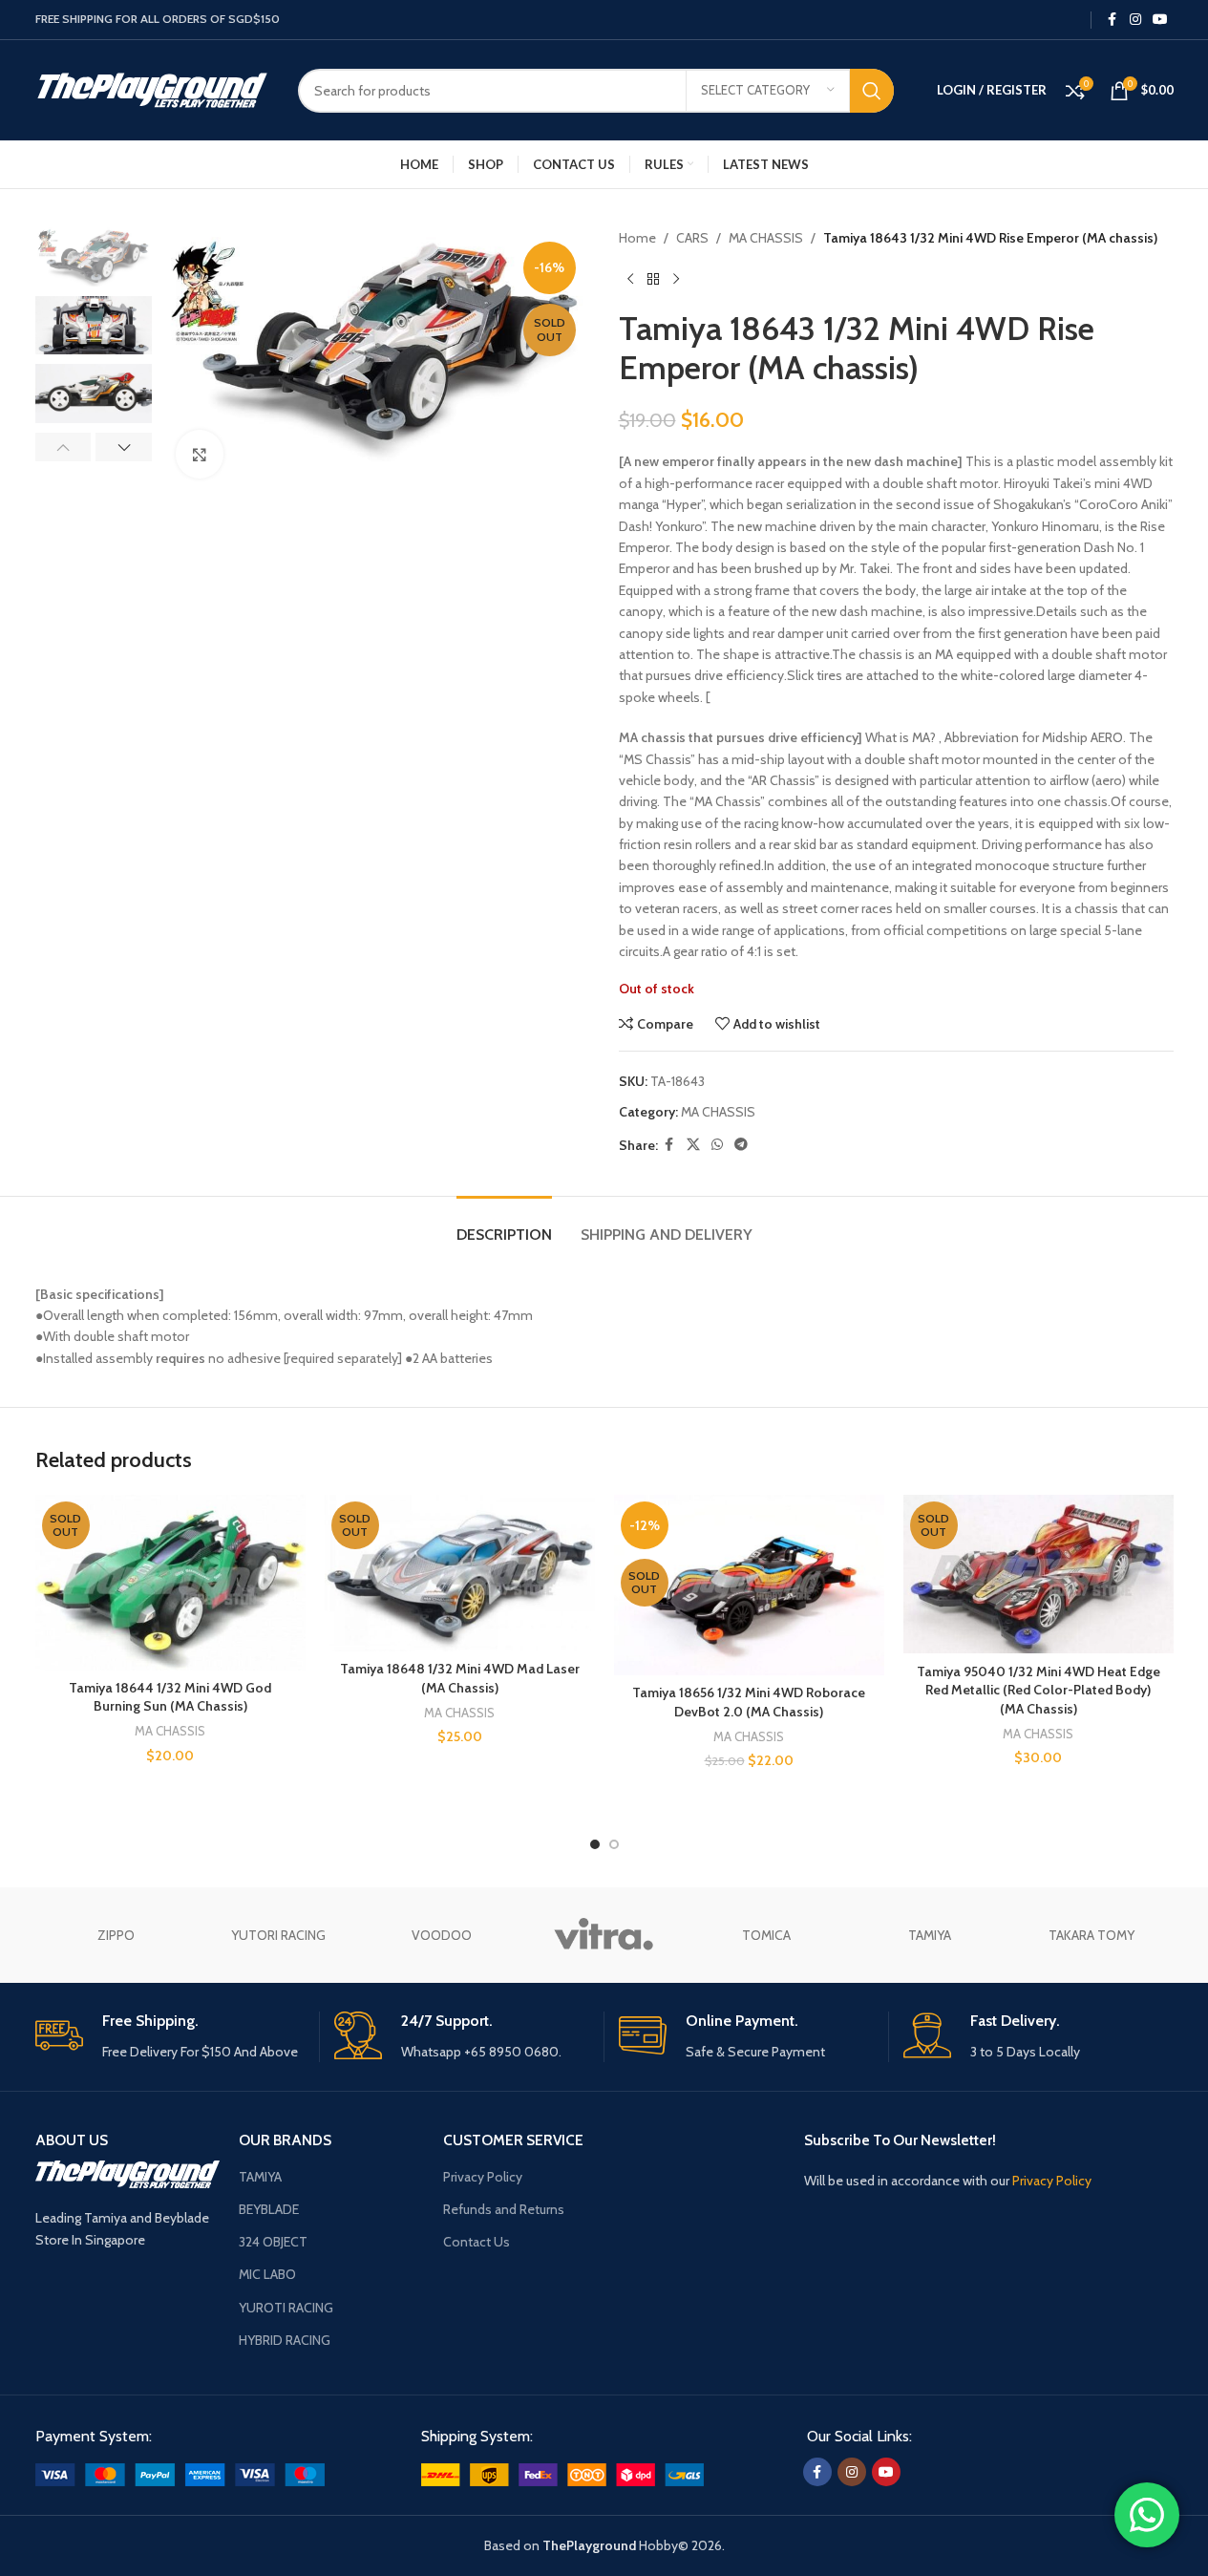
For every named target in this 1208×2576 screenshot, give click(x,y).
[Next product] (676, 279)
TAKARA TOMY (1091, 1935)
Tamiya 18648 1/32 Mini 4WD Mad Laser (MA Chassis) (460, 1678)
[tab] (504, 1225)
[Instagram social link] (1135, 20)
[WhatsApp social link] (717, 1145)
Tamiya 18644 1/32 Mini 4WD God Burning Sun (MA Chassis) (170, 1697)
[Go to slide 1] (595, 1844)
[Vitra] (604, 1935)
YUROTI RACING (286, 2308)
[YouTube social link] (1160, 20)
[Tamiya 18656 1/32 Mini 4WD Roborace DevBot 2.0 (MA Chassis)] (749, 1585)
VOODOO (442, 1935)
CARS (692, 238)
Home (637, 238)
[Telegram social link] (741, 1145)
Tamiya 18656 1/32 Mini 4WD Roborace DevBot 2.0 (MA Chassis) (749, 1702)
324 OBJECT (273, 2242)
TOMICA (766, 1935)
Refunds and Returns (504, 2209)
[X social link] (693, 1145)
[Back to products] (653, 279)
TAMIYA (930, 1935)
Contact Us (477, 2242)
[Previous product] (630, 279)
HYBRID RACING (285, 2340)
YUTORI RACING (278, 1935)
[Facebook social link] (1113, 20)
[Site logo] (152, 89)
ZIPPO (116, 1935)
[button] (64, 447)
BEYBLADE (269, 2209)
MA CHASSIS (766, 238)
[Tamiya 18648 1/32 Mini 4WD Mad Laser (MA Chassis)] (460, 1573)
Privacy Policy (483, 2177)
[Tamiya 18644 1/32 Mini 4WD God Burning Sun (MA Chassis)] (170, 1583)
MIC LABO (267, 2274)
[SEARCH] (872, 91)
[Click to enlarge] (200, 454)
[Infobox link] (170, 2037)
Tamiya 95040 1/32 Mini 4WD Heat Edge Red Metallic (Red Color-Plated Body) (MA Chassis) (1038, 1690)
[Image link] (180, 2473)
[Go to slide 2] (614, 1844)
